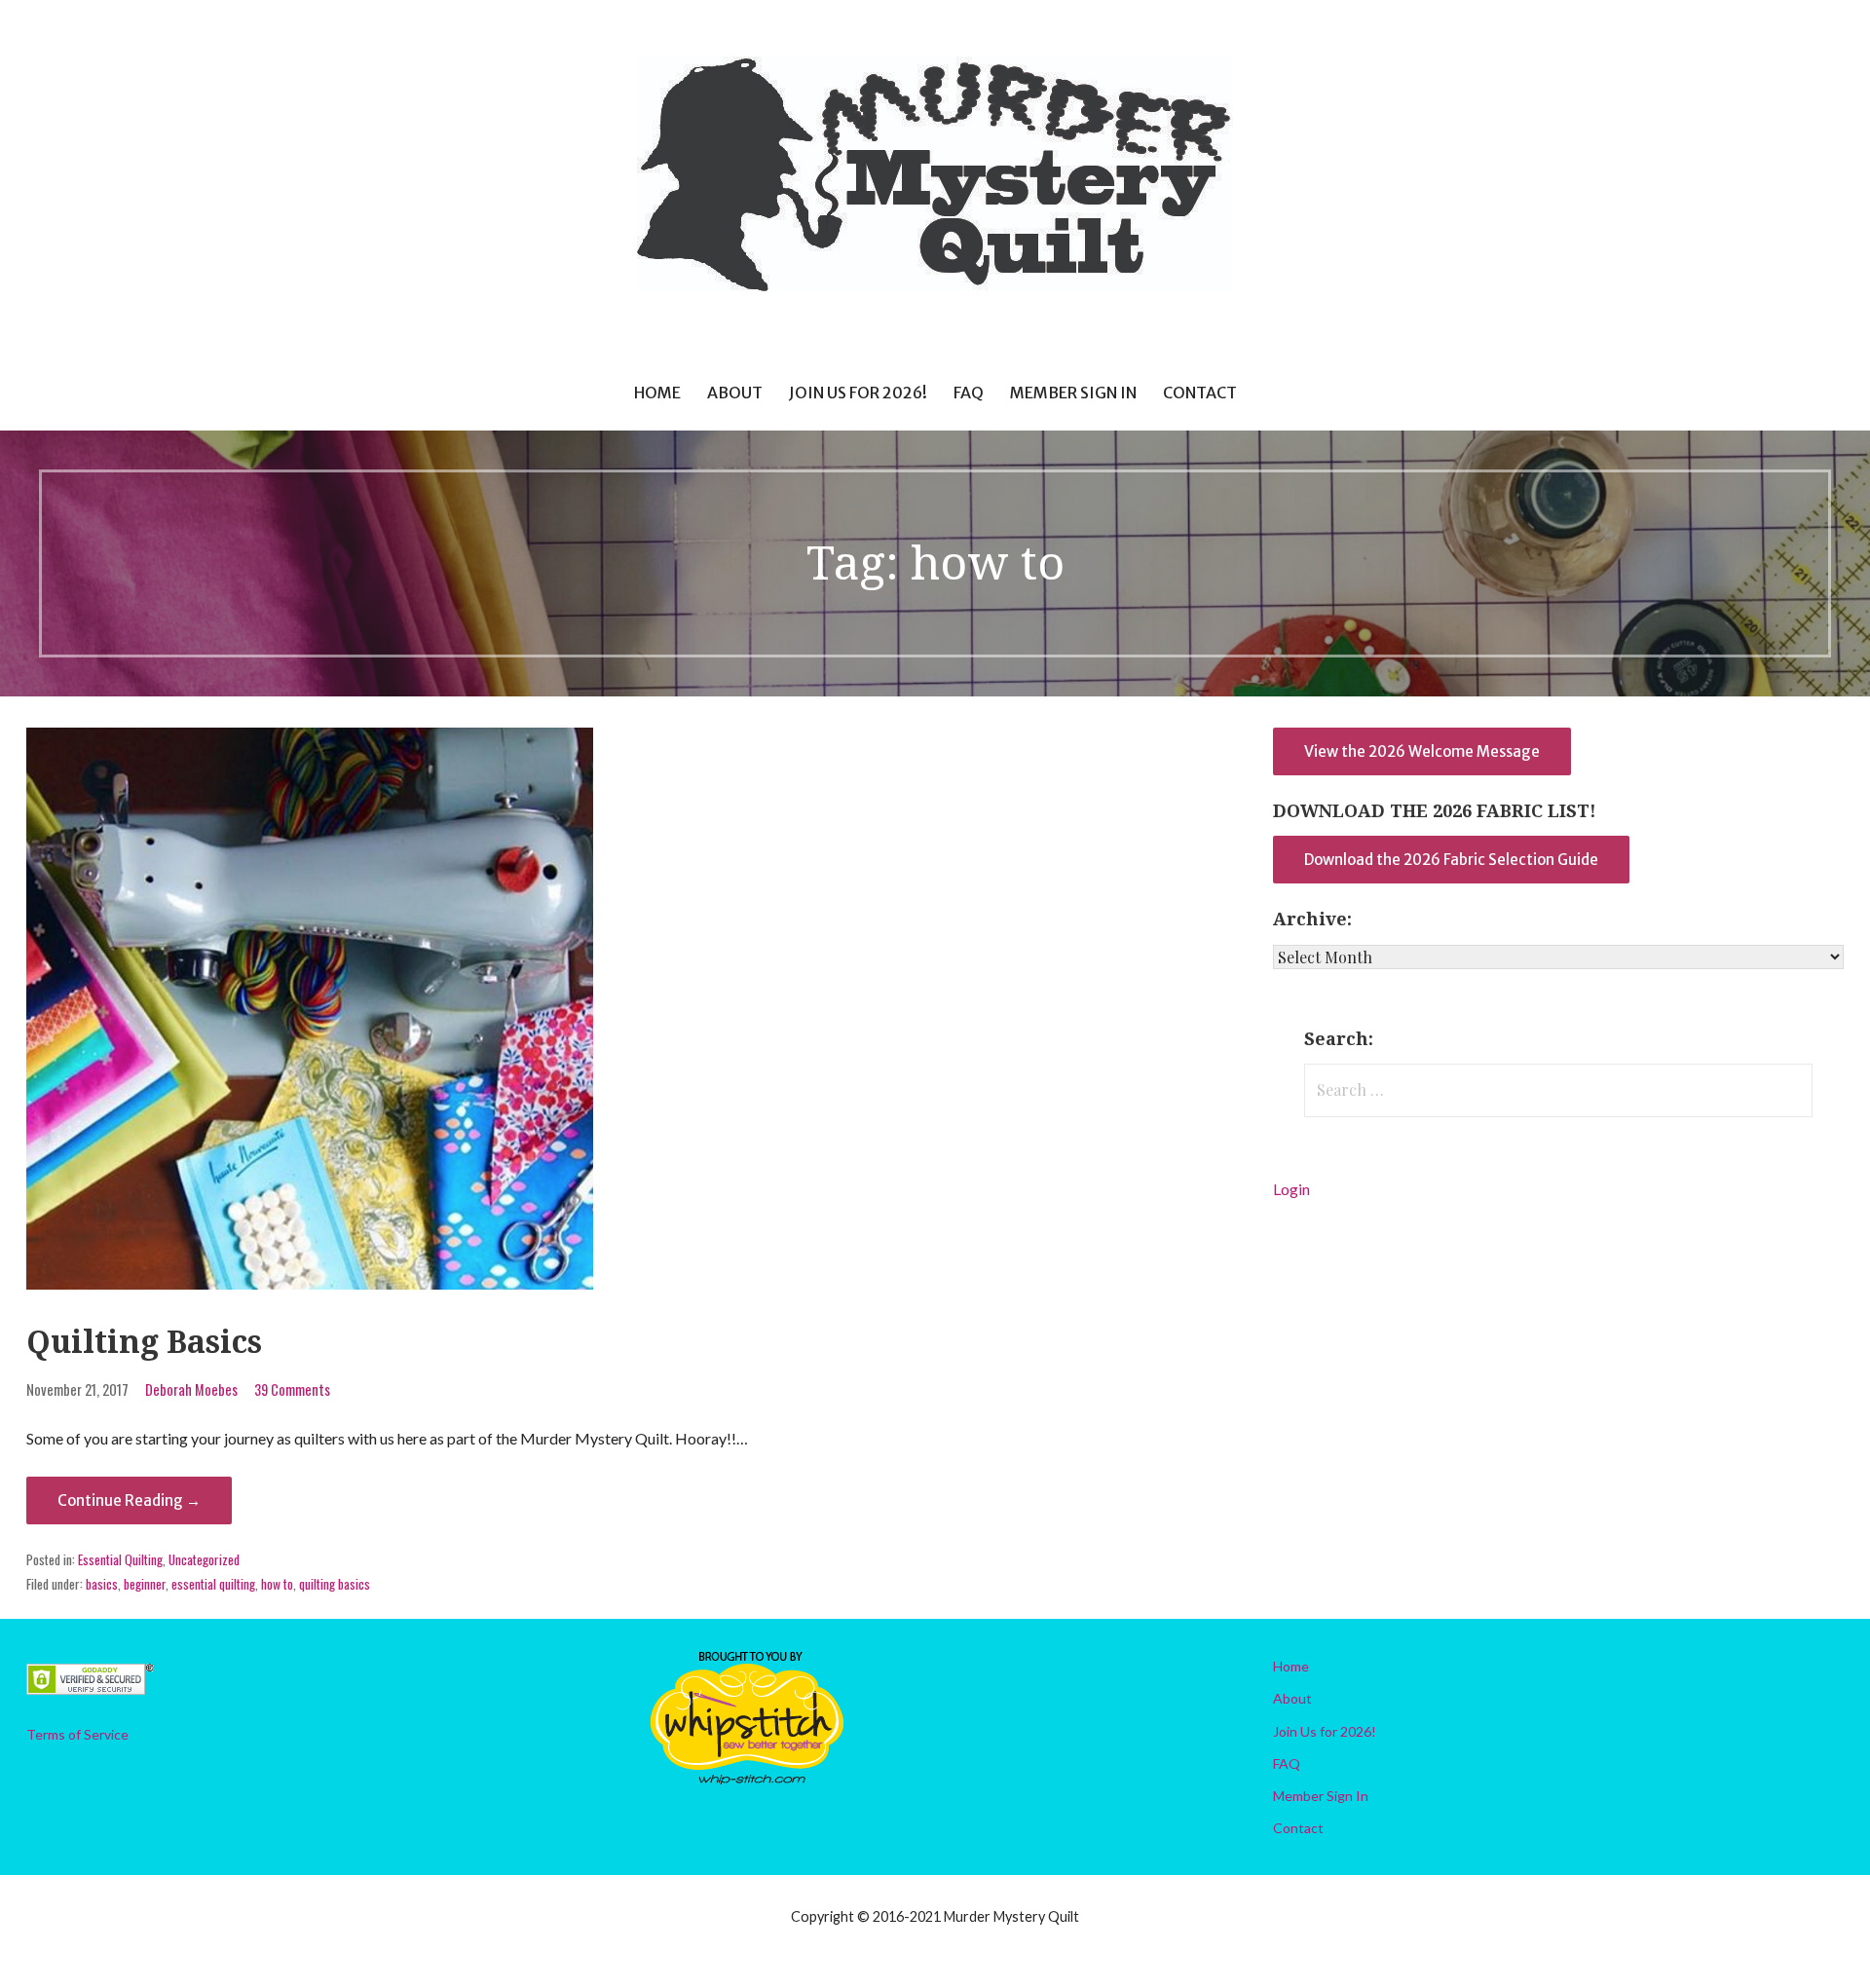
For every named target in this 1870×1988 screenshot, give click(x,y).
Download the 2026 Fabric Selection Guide (1451, 860)
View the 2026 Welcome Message (1422, 751)
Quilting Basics (144, 1342)
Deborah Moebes (191, 1389)
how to (277, 1584)
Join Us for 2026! (858, 393)
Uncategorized (204, 1559)
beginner (145, 1584)
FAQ (969, 393)
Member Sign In (1073, 393)
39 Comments (292, 1389)
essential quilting (213, 1584)
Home (657, 393)
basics (102, 1584)
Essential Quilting (120, 1559)
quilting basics (335, 1584)
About (735, 393)
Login (1291, 1189)
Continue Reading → (129, 1500)
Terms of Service (77, 1734)
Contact (1200, 393)
